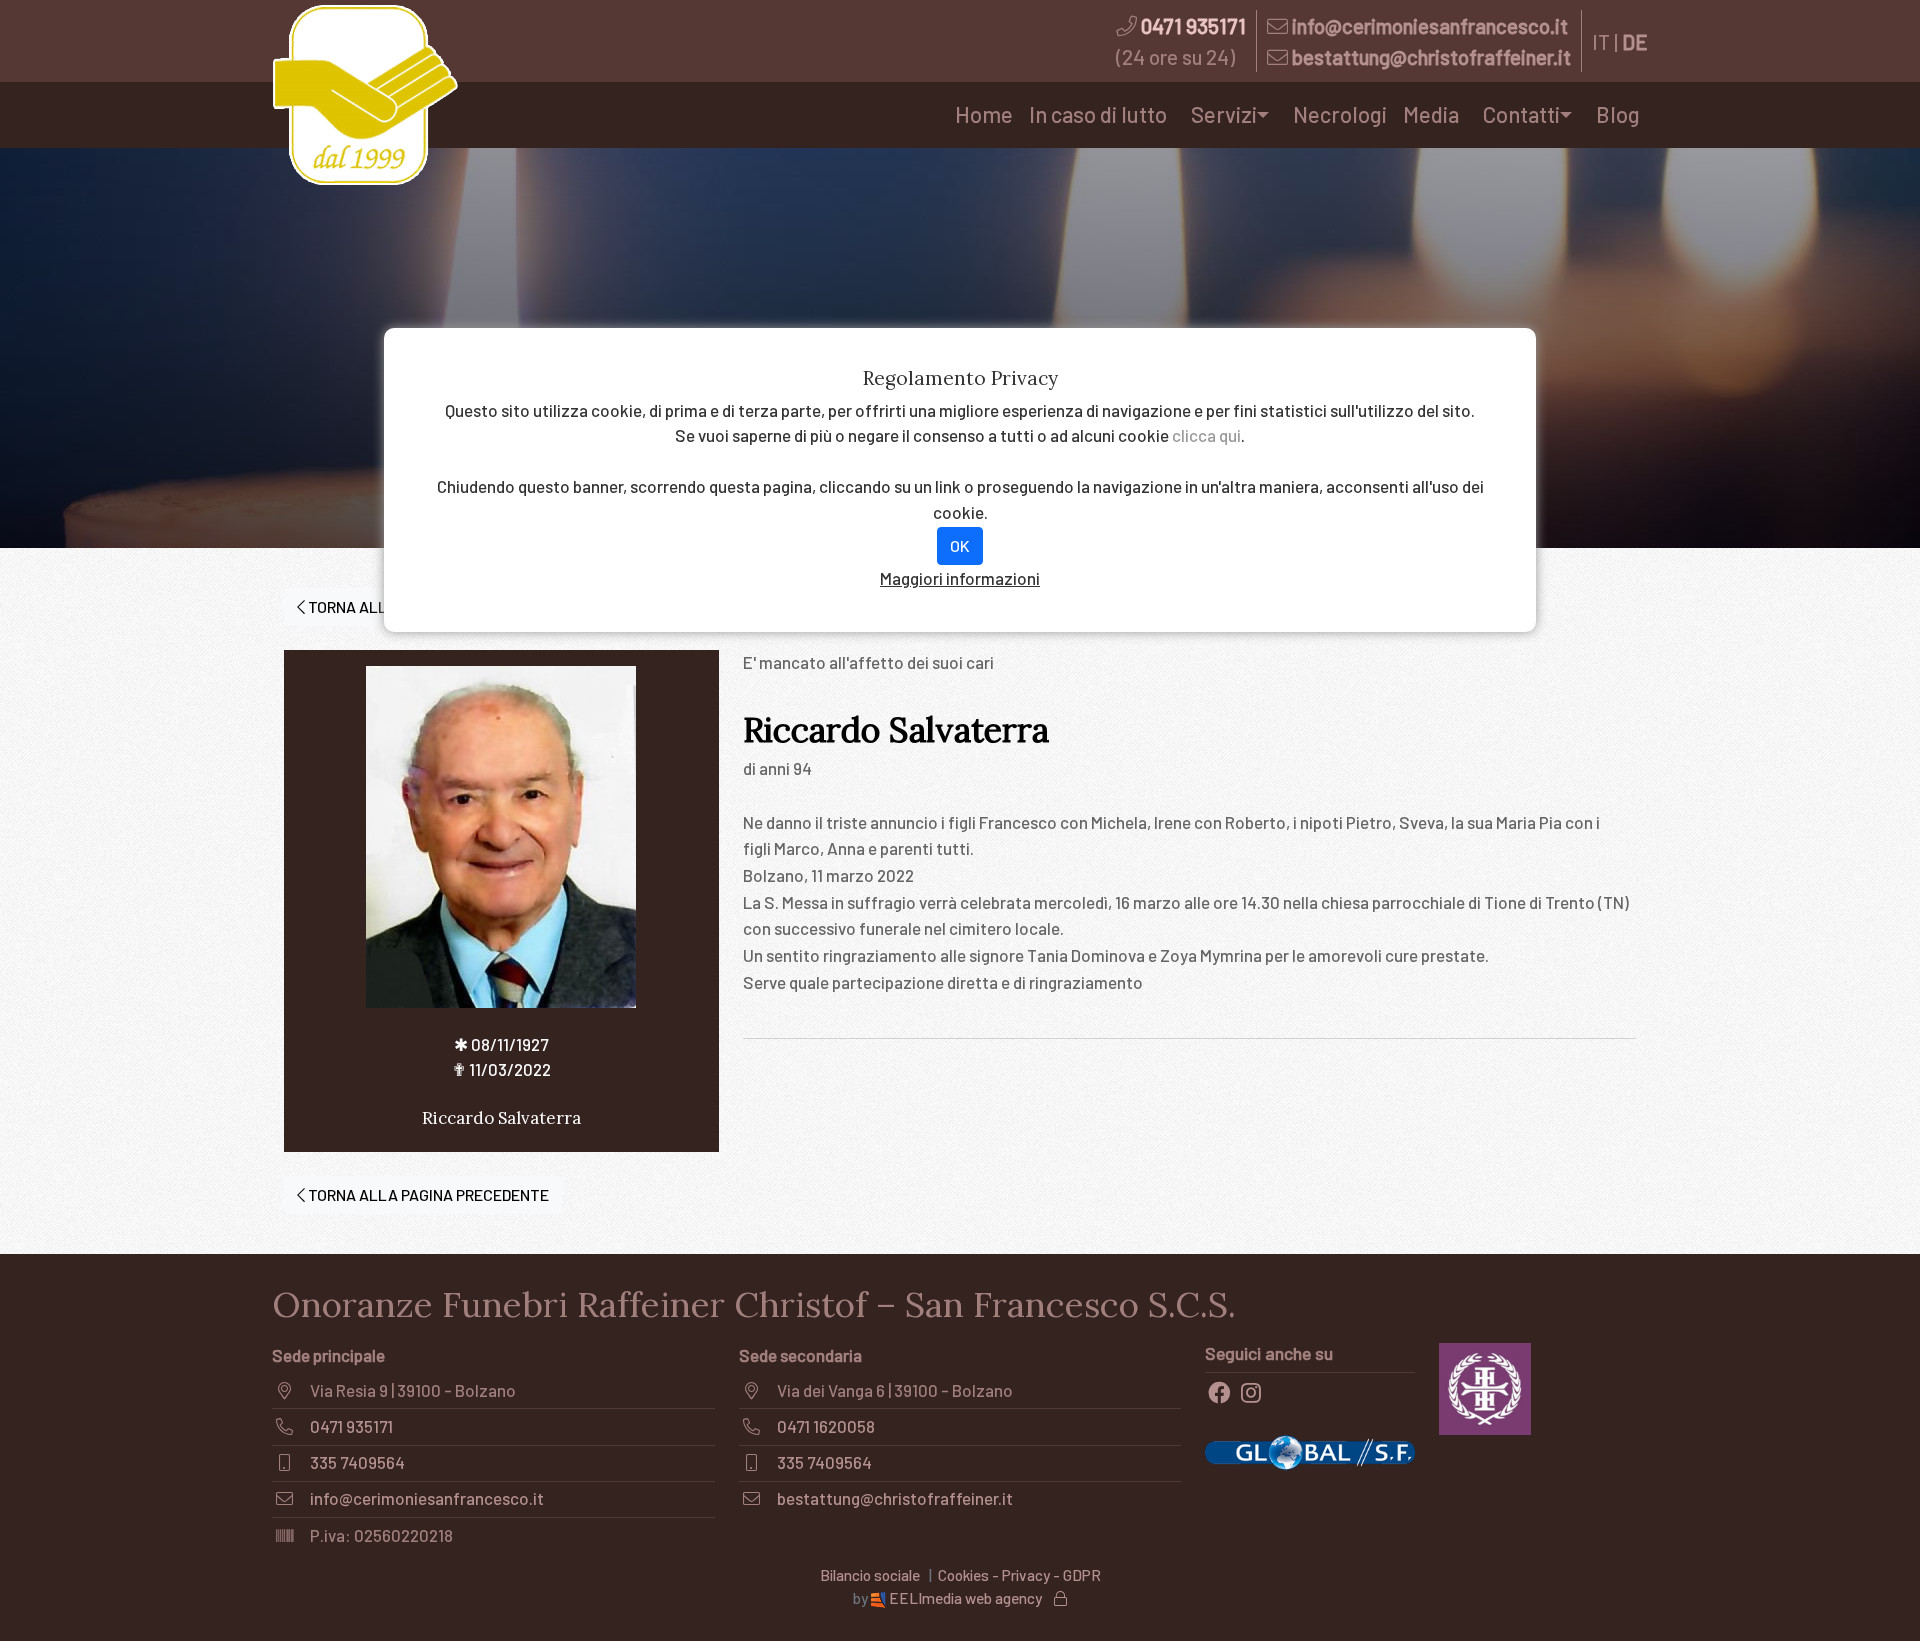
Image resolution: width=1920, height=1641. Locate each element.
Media (1431, 114)
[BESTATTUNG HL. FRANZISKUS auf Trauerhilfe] (1485, 1386)
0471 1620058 (826, 1426)
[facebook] (1219, 1393)
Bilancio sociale (870, 1575)
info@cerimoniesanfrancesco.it (1430, 25)
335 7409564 (357, 1462)
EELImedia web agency (965, 1598)
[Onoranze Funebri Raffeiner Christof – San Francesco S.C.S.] (365, 95)
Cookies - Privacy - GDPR (1019, 1575)
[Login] (1060, 1598)
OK (960, 545)
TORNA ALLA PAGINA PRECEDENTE (427, 1194)
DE (1635, 41)
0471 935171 (1193, 25)
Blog (1618, 114)
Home (984, 114)
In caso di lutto (1098, 114)
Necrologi (1340, 114)
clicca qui (1206, 435)
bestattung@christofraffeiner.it (1431, 56)
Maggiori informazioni (960, 578)
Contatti (1521, 114)
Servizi (1224, 114)
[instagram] (1251, 1393)
